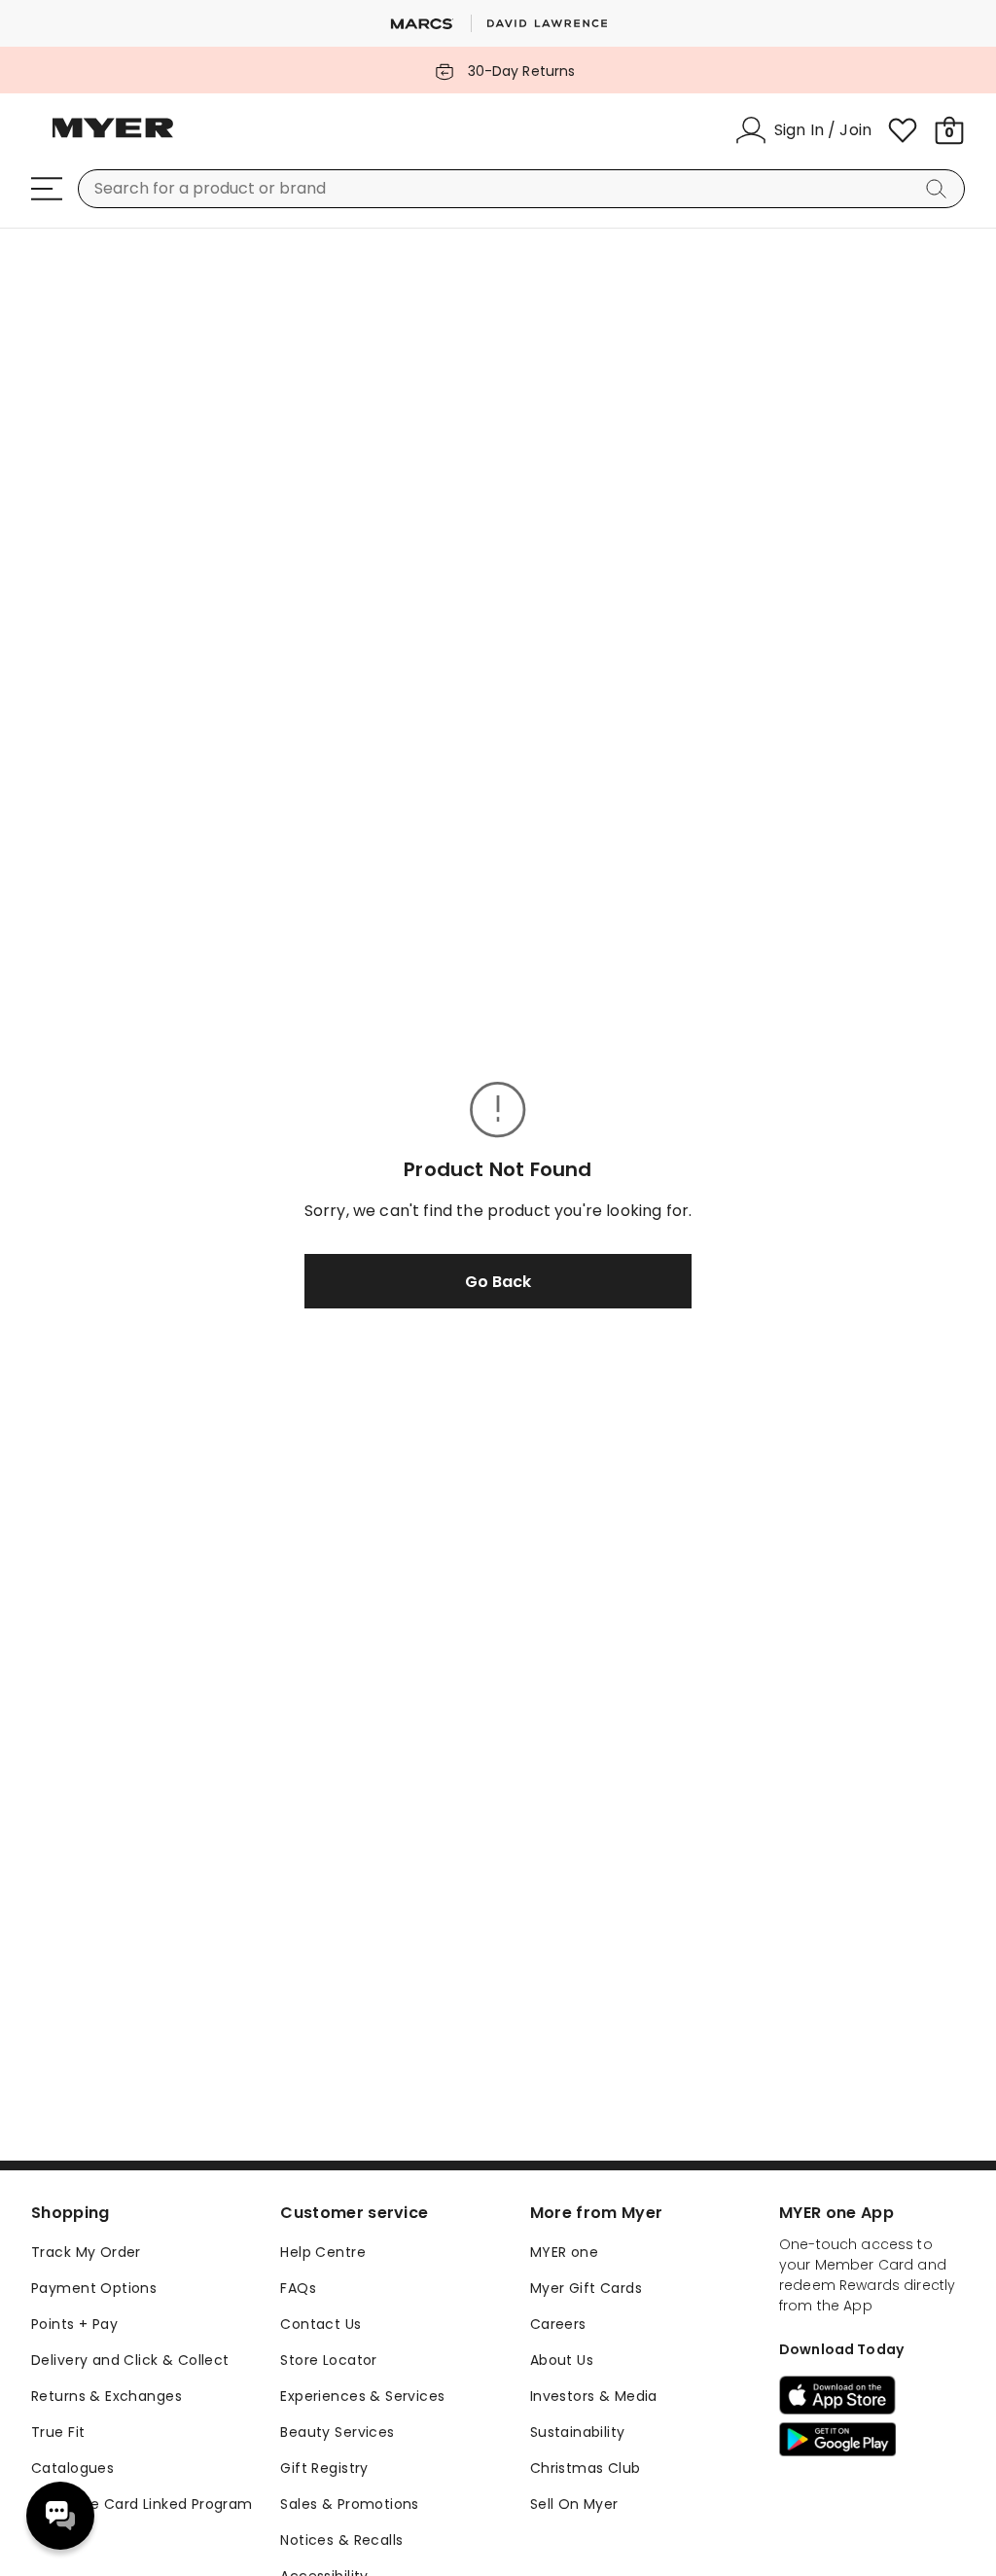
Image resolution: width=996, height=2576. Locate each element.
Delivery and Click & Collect (130, 2360)
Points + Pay (74, 2324)
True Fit (58, 2432)
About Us (562, 2360)
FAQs (298, 2288)
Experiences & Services (362, 2396)
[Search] (940, 189)
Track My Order (86, 2252)
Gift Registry (324, 2468)
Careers (558, 2324)
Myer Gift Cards (586, 2288)
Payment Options (94, 2288)
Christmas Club (586, 2468)
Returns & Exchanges (107, 2396)
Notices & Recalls (341, 2540)
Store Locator (328, 2360)
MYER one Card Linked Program (142, 2504)
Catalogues (72, 2468)
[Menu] (47, 189)
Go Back (498, 1282)
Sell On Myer (574, 2504)
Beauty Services (337, 2432)
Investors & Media (594, 2396)
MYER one (564, 2252)
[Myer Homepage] (113, 139)
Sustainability (578, 2432)
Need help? (60, 2516)
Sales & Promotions (350, 2504)
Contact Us (320, 2324)
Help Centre (323, 2252)
